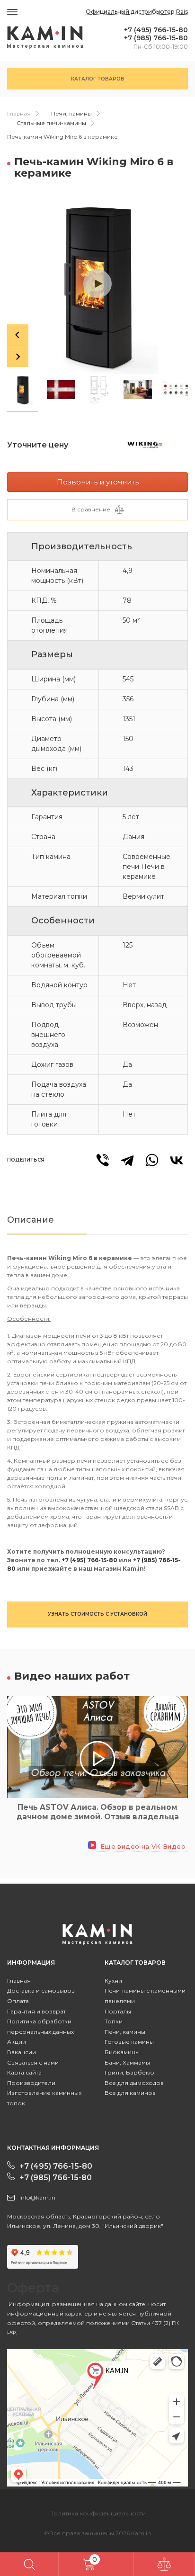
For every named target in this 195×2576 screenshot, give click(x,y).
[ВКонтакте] (177, 1160)
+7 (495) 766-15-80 (156, 30)
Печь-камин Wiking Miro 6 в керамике (62, 137)
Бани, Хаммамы (127, 2062)
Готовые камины (129, 2042)
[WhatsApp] (152, 1160)
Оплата (18, 2001)
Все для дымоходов (134, 2083)
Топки (114, 2021)
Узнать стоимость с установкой (97, 1614)
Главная (19, 113)
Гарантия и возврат (36, 2011)
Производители (31, 2083)
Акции (17, 2042)
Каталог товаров (98, 79)
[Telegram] (127, 1160)
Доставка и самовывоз (41, 1990)
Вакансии (22, 2052)
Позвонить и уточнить (98, 482)
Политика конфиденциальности (97, 2513)
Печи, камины (71, 113)
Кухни (113, 1981)
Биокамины (122, 2052)
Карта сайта (24, 2072)
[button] (23, 389)
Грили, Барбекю (129, 2072)
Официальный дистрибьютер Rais (137, 12)
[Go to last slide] (18, 335)
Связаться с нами (33, 2062)
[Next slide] (18, 356)
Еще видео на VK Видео (142, 1847)
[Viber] (103, 1160)
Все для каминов (130, 2093)
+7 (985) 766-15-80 (156, 38)
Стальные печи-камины (51, 123)
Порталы (118, 2011)
